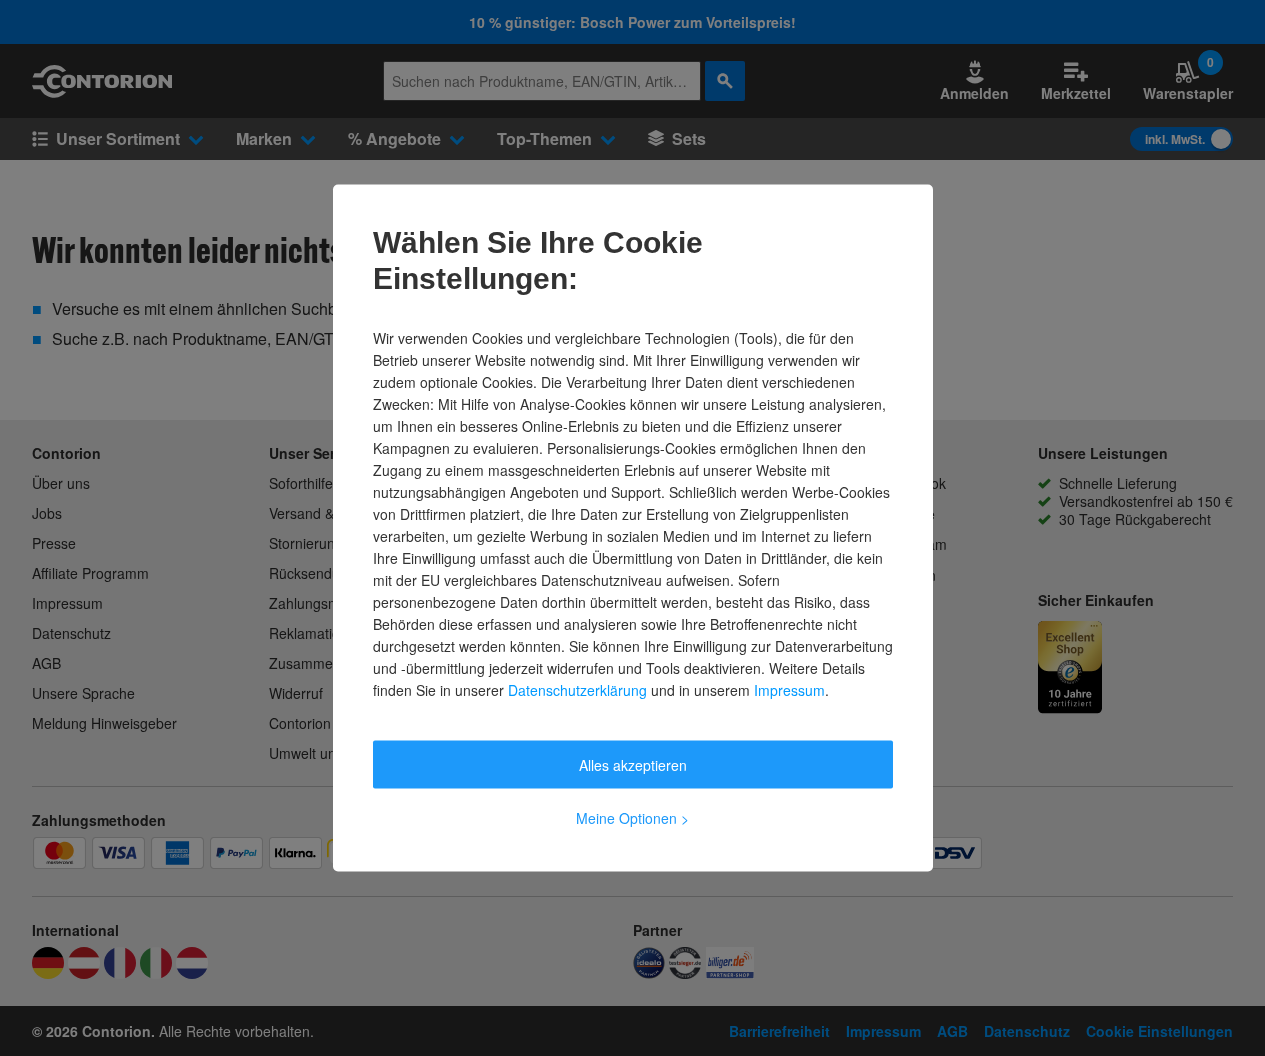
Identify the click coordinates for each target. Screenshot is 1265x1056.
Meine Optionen (632, 818)
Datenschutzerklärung (577, 690)
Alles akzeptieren (633, 765)
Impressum (789, 690)
